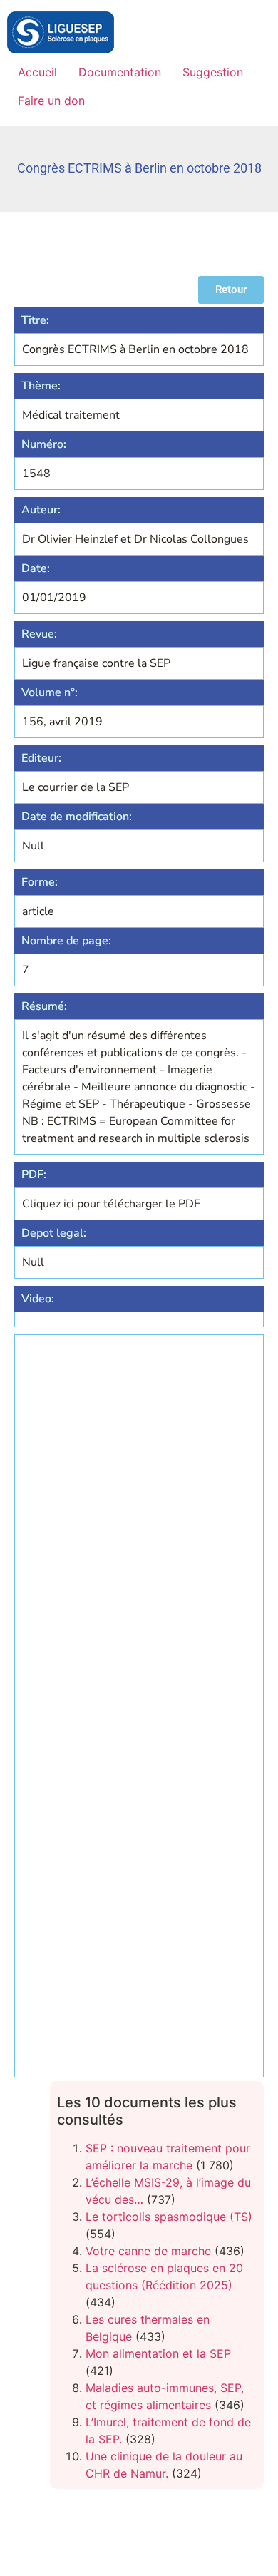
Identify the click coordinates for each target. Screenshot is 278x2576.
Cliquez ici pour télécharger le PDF (111, 1204)
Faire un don (51, 101)
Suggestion (213, 72)
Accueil (37, 72)
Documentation (120, 72)
